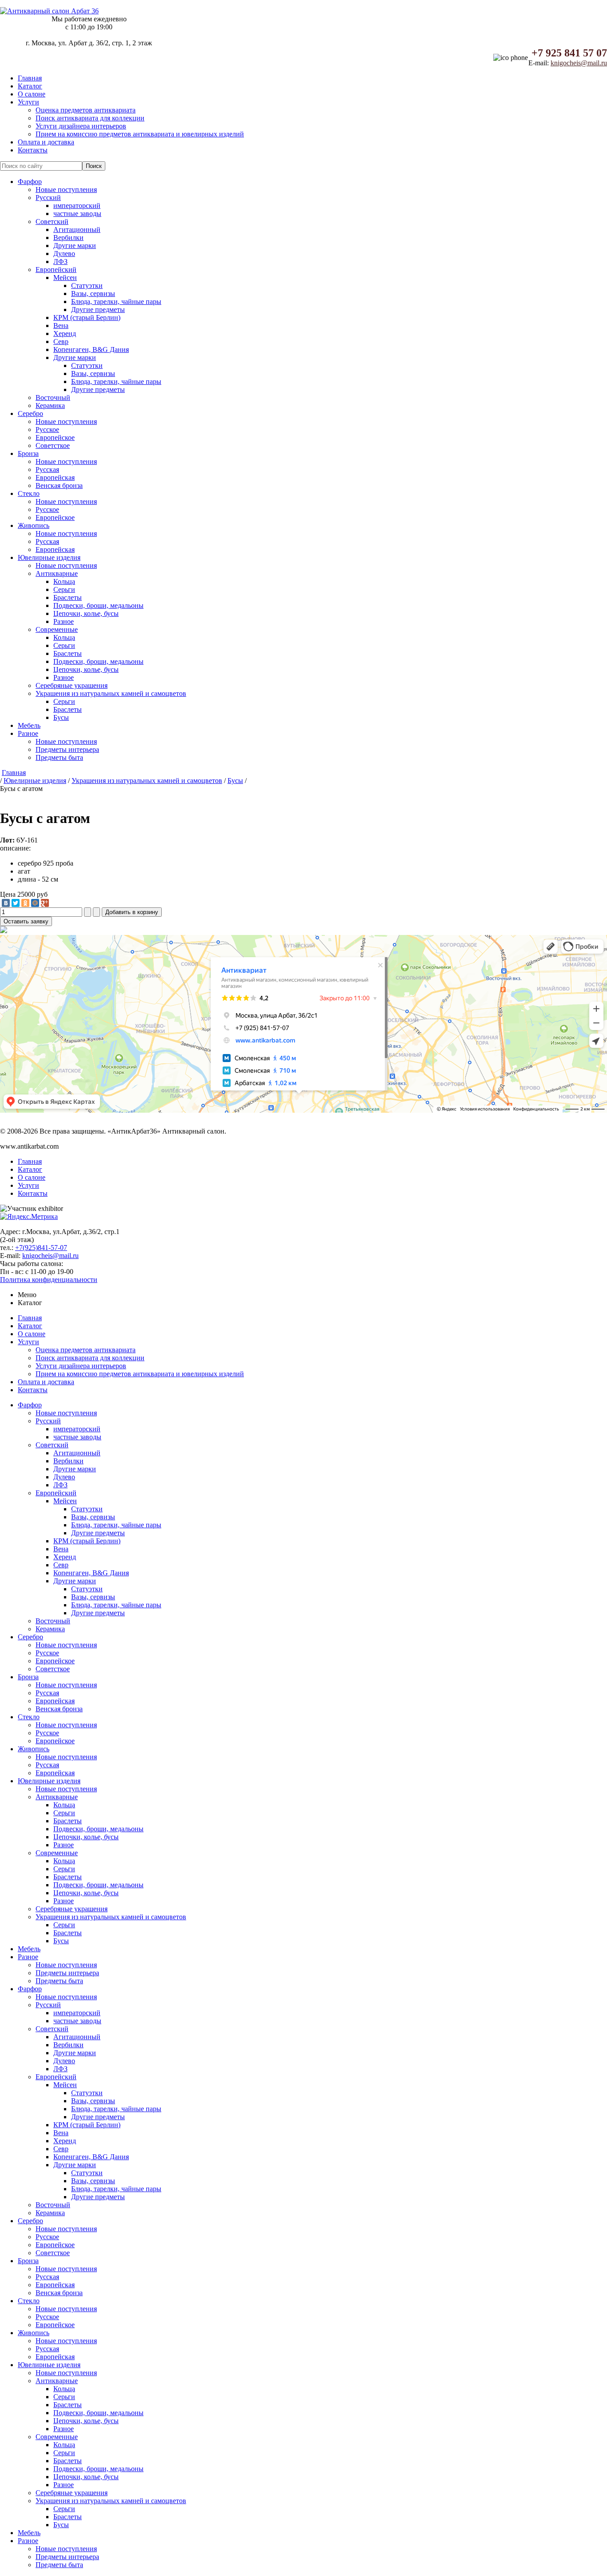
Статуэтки (87, 286)
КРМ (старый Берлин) (87, 318)
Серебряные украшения (72, 685)
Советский (52, 222)
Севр (61, 341)
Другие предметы (98, 310)
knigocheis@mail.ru (579, 63)
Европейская (55, 477)
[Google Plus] (45, 903)
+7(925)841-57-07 (41, 1248)
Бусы (61, 717)
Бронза (28, 453)
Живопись (34, 525)
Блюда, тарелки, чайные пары (116, 302)
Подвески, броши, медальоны (98, 605)
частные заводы (77, 214)
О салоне (32, 94)
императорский (77, 206)
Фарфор (30, 182)
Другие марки (75, 246)
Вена (61, 325)
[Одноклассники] (25, 903)
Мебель (29, 725)
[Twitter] (16, 903)
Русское (47, 429)
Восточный (53, 397)
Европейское (55, 437)
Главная (30, 78)
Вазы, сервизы (93, 294)
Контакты (33, 150)
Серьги (64, 589)
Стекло (29, 493)
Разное (64, 621)
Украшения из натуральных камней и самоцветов (111, 693)
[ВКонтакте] (6, 903)
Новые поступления (66, 190)
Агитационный (77, 230)
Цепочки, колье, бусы (86, 613)
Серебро (30, 413)
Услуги (28, 102)
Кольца (64, 581)
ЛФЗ (60, 262)
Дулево (64, 254)
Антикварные (57, 573)
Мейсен (65, 278)
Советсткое (53, 445)
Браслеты (68, 597)
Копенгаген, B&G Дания (91, 349)
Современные (57, 629)
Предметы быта (59, 757)
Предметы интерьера (67, 749)
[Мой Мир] (35, 903)
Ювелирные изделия (49, 557)
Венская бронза (59, 485)
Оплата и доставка (46, 142)
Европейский (56, 270)
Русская (47, 469)
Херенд (65, 333)
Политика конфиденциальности (49, 1280)
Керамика (50, 405)
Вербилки (68, 238)
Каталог (30, 86)
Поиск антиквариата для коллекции (90, 118)
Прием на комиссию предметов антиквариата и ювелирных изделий (140, 134)
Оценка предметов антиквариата (86, 110)
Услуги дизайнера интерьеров (81, 126)
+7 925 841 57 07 (569, 53)
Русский (48, 198)
